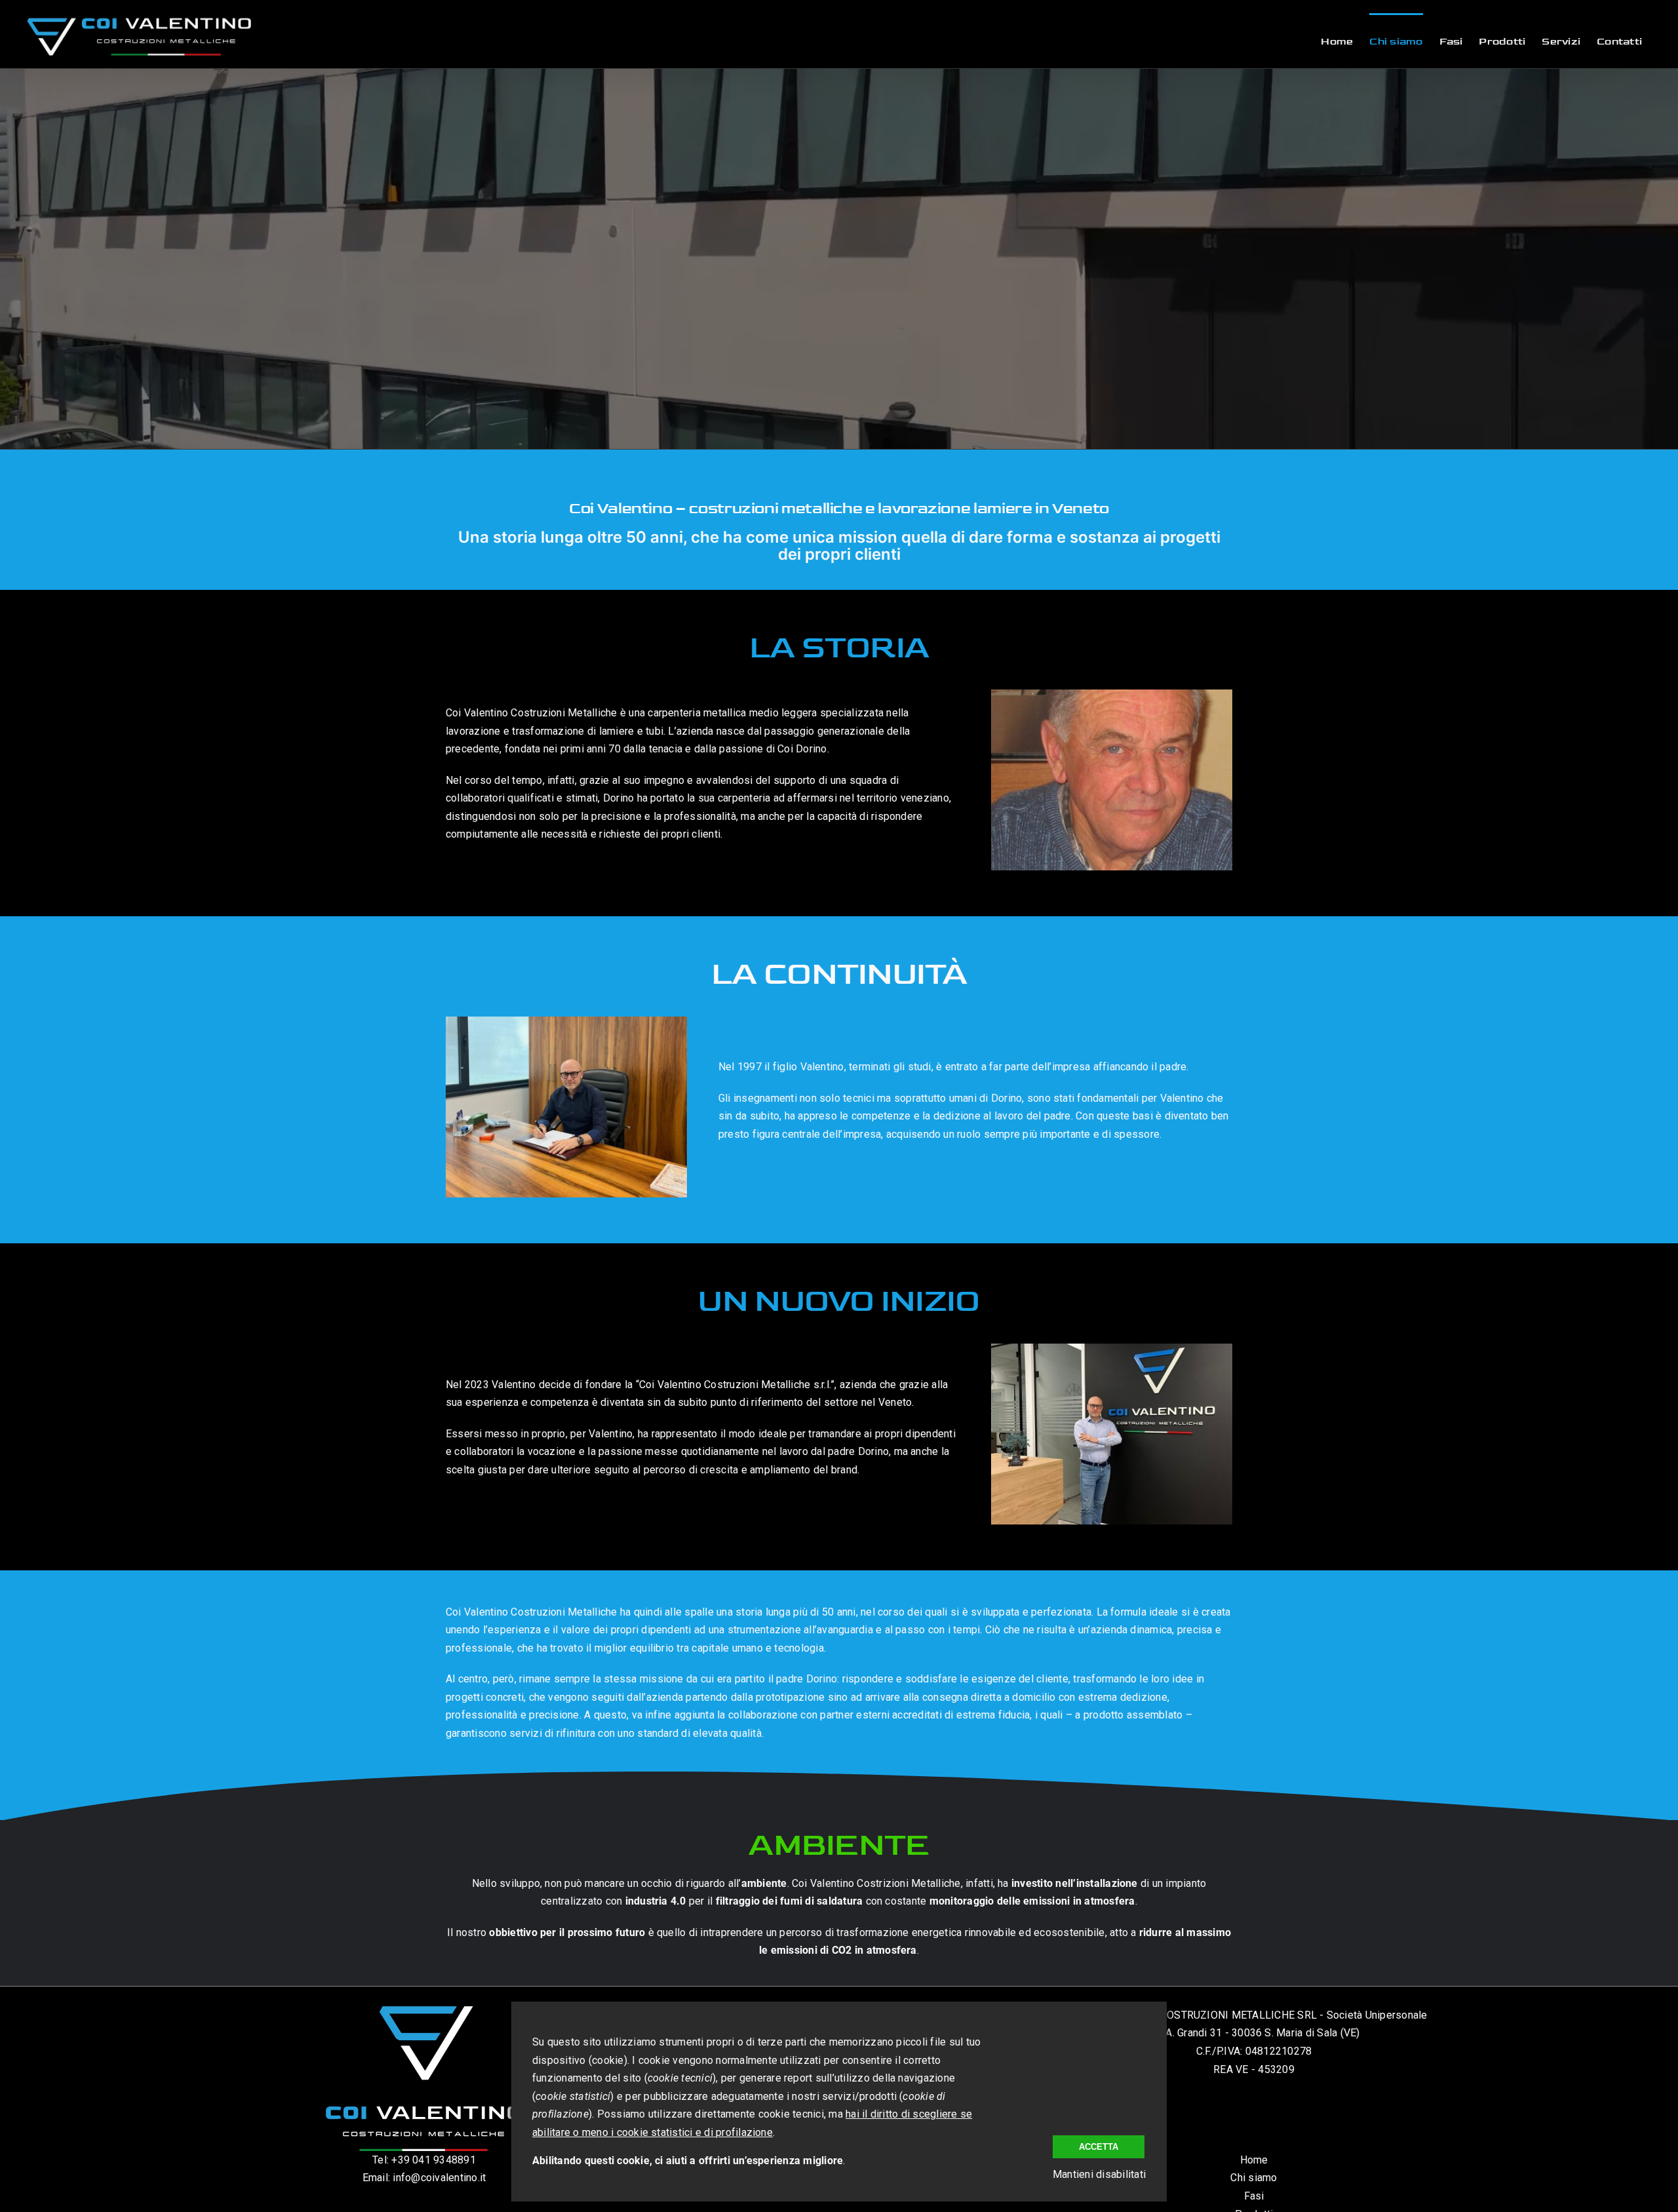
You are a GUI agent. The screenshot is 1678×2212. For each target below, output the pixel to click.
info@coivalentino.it (439, 2178)
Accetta (1099, 2147)
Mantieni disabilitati (1099, 2174)
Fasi (1254, 2196)
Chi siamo (1254, 2178)
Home (1254, 2160)
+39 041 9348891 (434, 2160)
